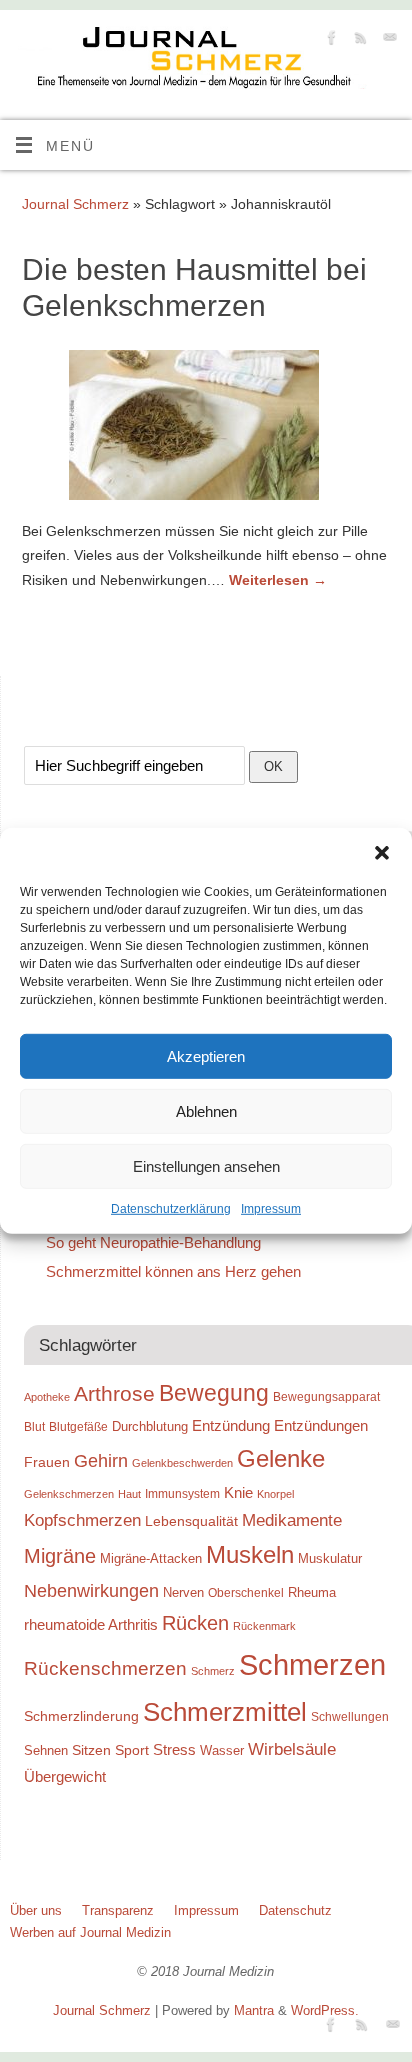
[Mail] (387, 40)
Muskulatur (330, 1558)
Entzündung (231, 1425)
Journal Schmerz (75, 204)
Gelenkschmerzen (69, 1494)
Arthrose (114, 1394)
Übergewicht (65, 1776)
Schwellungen (350, 1717)
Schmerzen (312, 1664)
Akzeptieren (206, 1055)
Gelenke (281, 1458)
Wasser (222, 1750)
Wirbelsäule (292, 1749)
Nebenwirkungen (91, 1591)
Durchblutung (150, 1426)
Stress (174, 1749)
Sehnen (46, 1750)
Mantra (254, 2010)
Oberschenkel (246, 1593)
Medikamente (292, 1520)
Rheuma (312, 1592)
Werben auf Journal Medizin (90, 1932)
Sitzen (91, 1750)
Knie (238, 1492)
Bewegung (214, 1393)
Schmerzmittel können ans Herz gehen (173, 1271)
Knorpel (275, 1494)
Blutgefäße (78, 1427)
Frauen (47, 1462)
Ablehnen (206, 1110)
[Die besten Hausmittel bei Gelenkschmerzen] (206, 429)
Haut (129, 1494)
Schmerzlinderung (81, 1716)
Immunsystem (182, 1494)
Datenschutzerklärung (171, 1209)
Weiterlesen (278, 580)
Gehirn (101, 1461)
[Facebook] (329, 40)
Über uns (36, 1910)
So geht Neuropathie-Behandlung (153, 1242)
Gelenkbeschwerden (182, 1463)
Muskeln (250, 1554)
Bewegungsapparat (326, 1397)
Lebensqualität (191, 1521)
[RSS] (358, 40)
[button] (382, 853)
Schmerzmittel (225, 1712)
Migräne (60, 1556)
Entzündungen (321, 1425)
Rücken (195, 1623)
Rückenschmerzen (105, 1668)
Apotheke (47, 1397)
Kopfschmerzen (82, 1520)
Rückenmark (264, 1626)
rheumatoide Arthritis (91, 1624)
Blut (34, 1427)
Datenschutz (295, 1910)
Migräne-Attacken (151, 1558)
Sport (132, 1750)
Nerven (183, 1592)
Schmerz (213, 1671)
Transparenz (118, 1910)
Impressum (271, 1209)
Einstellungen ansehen (206, 1165)
